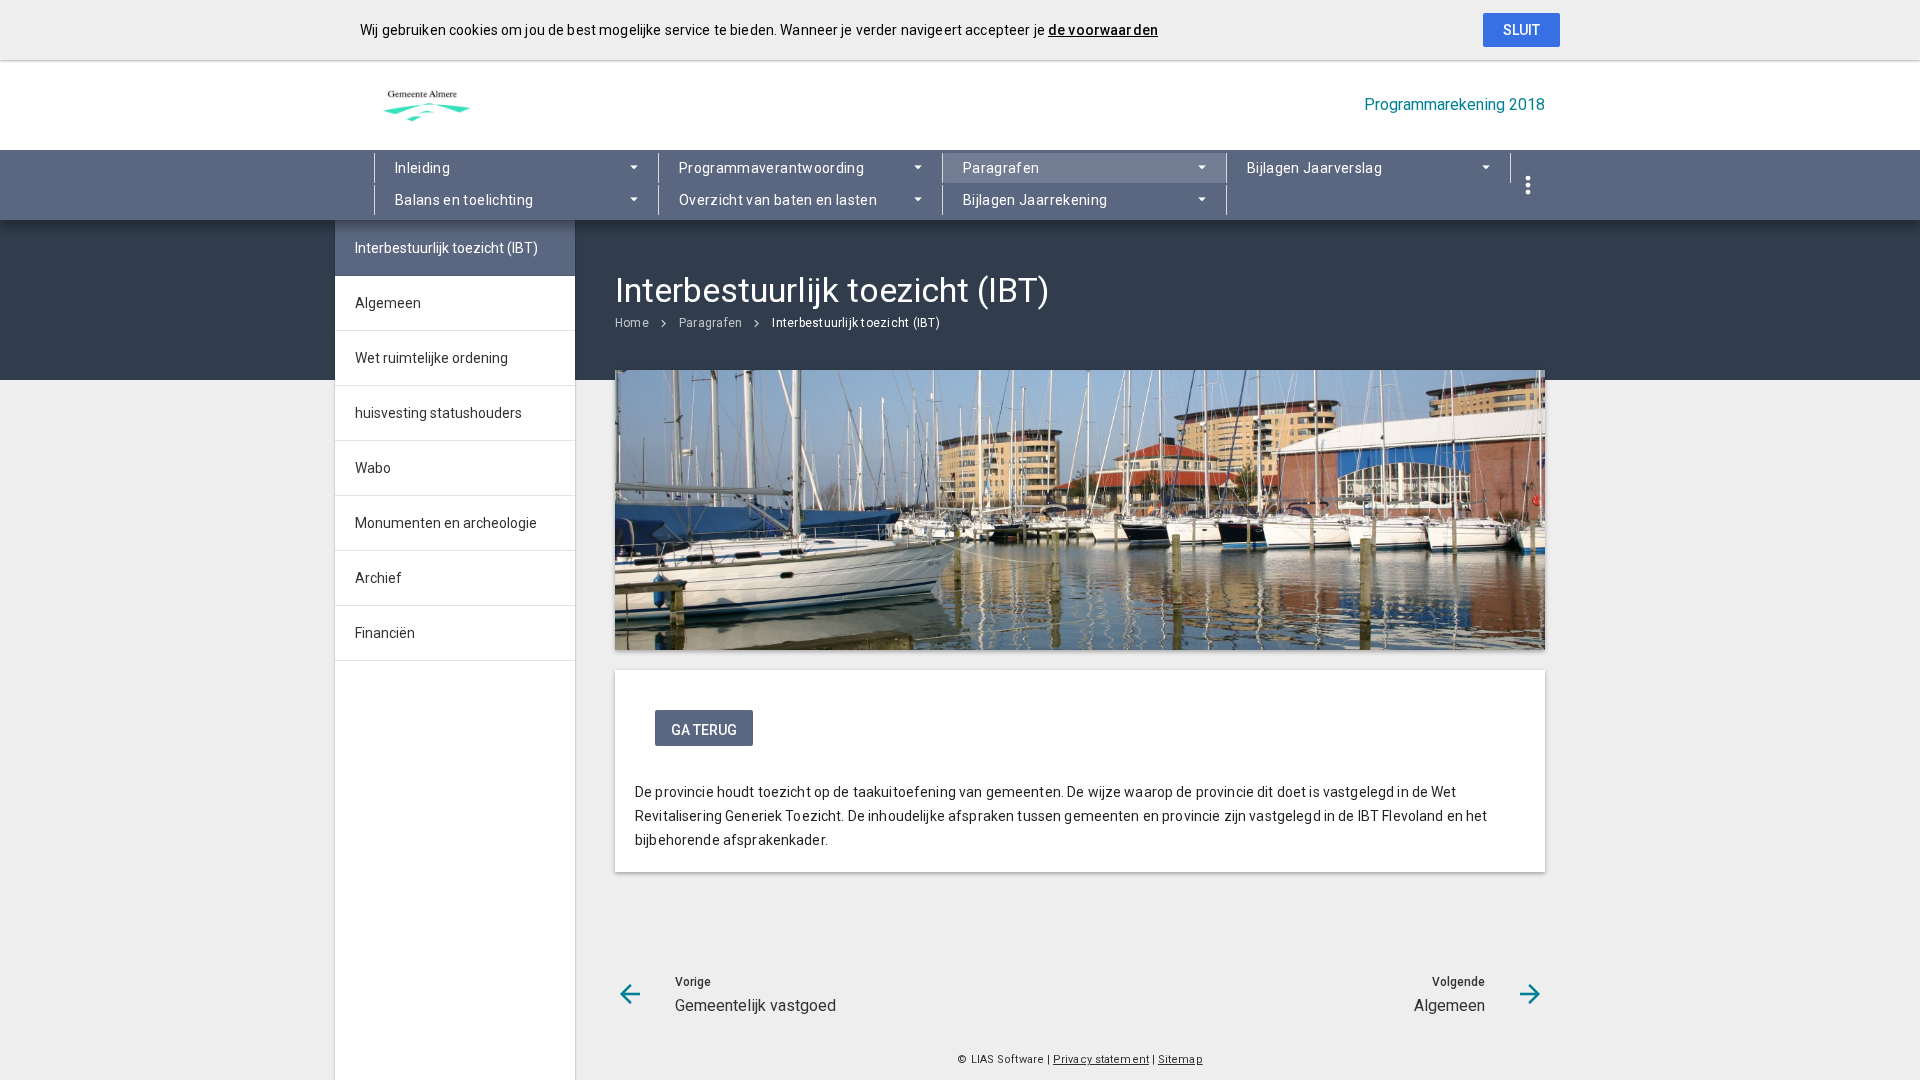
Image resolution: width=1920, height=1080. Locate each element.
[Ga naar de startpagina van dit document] (425, 105)
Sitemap (1180, 1059)
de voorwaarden (1103, 30)
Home (632, 323)
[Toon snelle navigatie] (1527, 185)
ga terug (704, 730)
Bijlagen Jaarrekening (1035, 200)
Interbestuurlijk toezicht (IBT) (855, 323)
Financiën (385, 633)
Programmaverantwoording (771, 168)
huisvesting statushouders (438, 413)
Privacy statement (1101, 1059)
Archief (378, 578)
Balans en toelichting (464, 200)
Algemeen (388, 303)
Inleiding (422, 168)
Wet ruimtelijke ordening (431, 358)
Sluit (1521, 30)
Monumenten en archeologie (446, 523)
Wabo (373, 468)
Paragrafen (1001, 168)
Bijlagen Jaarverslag (1314, 168)
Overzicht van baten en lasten (778, 200)
